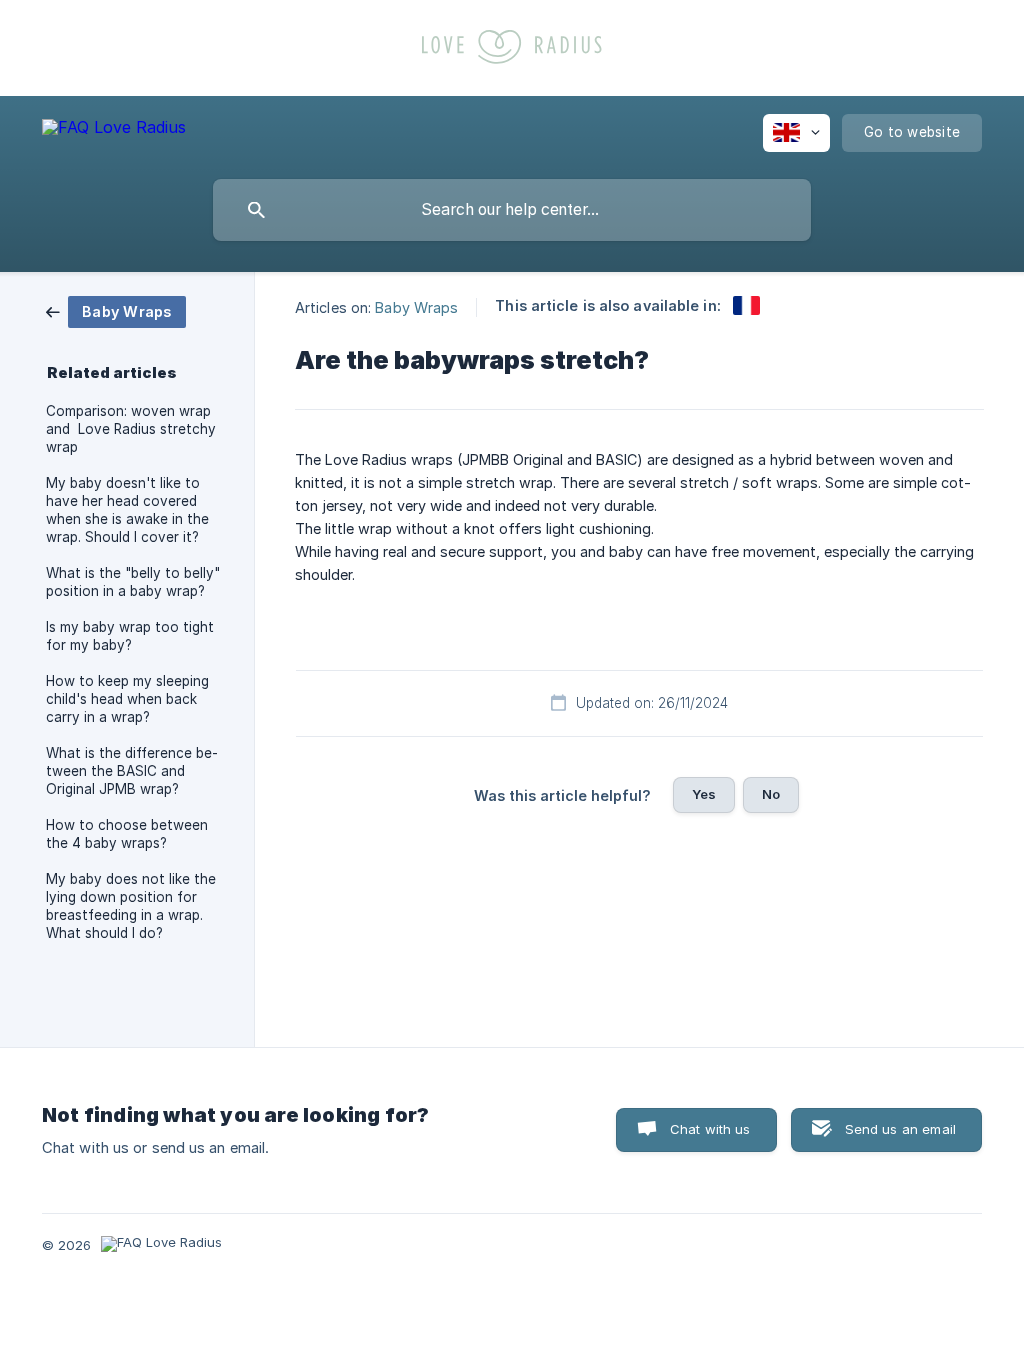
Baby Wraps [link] (416, 306)
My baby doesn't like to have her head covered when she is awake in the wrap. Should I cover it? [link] (127, 510)
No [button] (771, 794)
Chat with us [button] (710, 1129)
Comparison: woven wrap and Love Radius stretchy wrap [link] (131, 429)
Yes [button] (704, 794)
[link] (116, 310)
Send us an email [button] (900, 1129)
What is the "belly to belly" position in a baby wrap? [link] (133, 582)
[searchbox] (512, 210)
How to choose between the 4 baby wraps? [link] (127, 834)
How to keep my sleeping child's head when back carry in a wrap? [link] (127, 699)
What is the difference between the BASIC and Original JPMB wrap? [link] (132, 771)
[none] (114, 130)
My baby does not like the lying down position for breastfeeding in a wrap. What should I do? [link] (131, 906)
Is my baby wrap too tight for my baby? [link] (130, 636)
